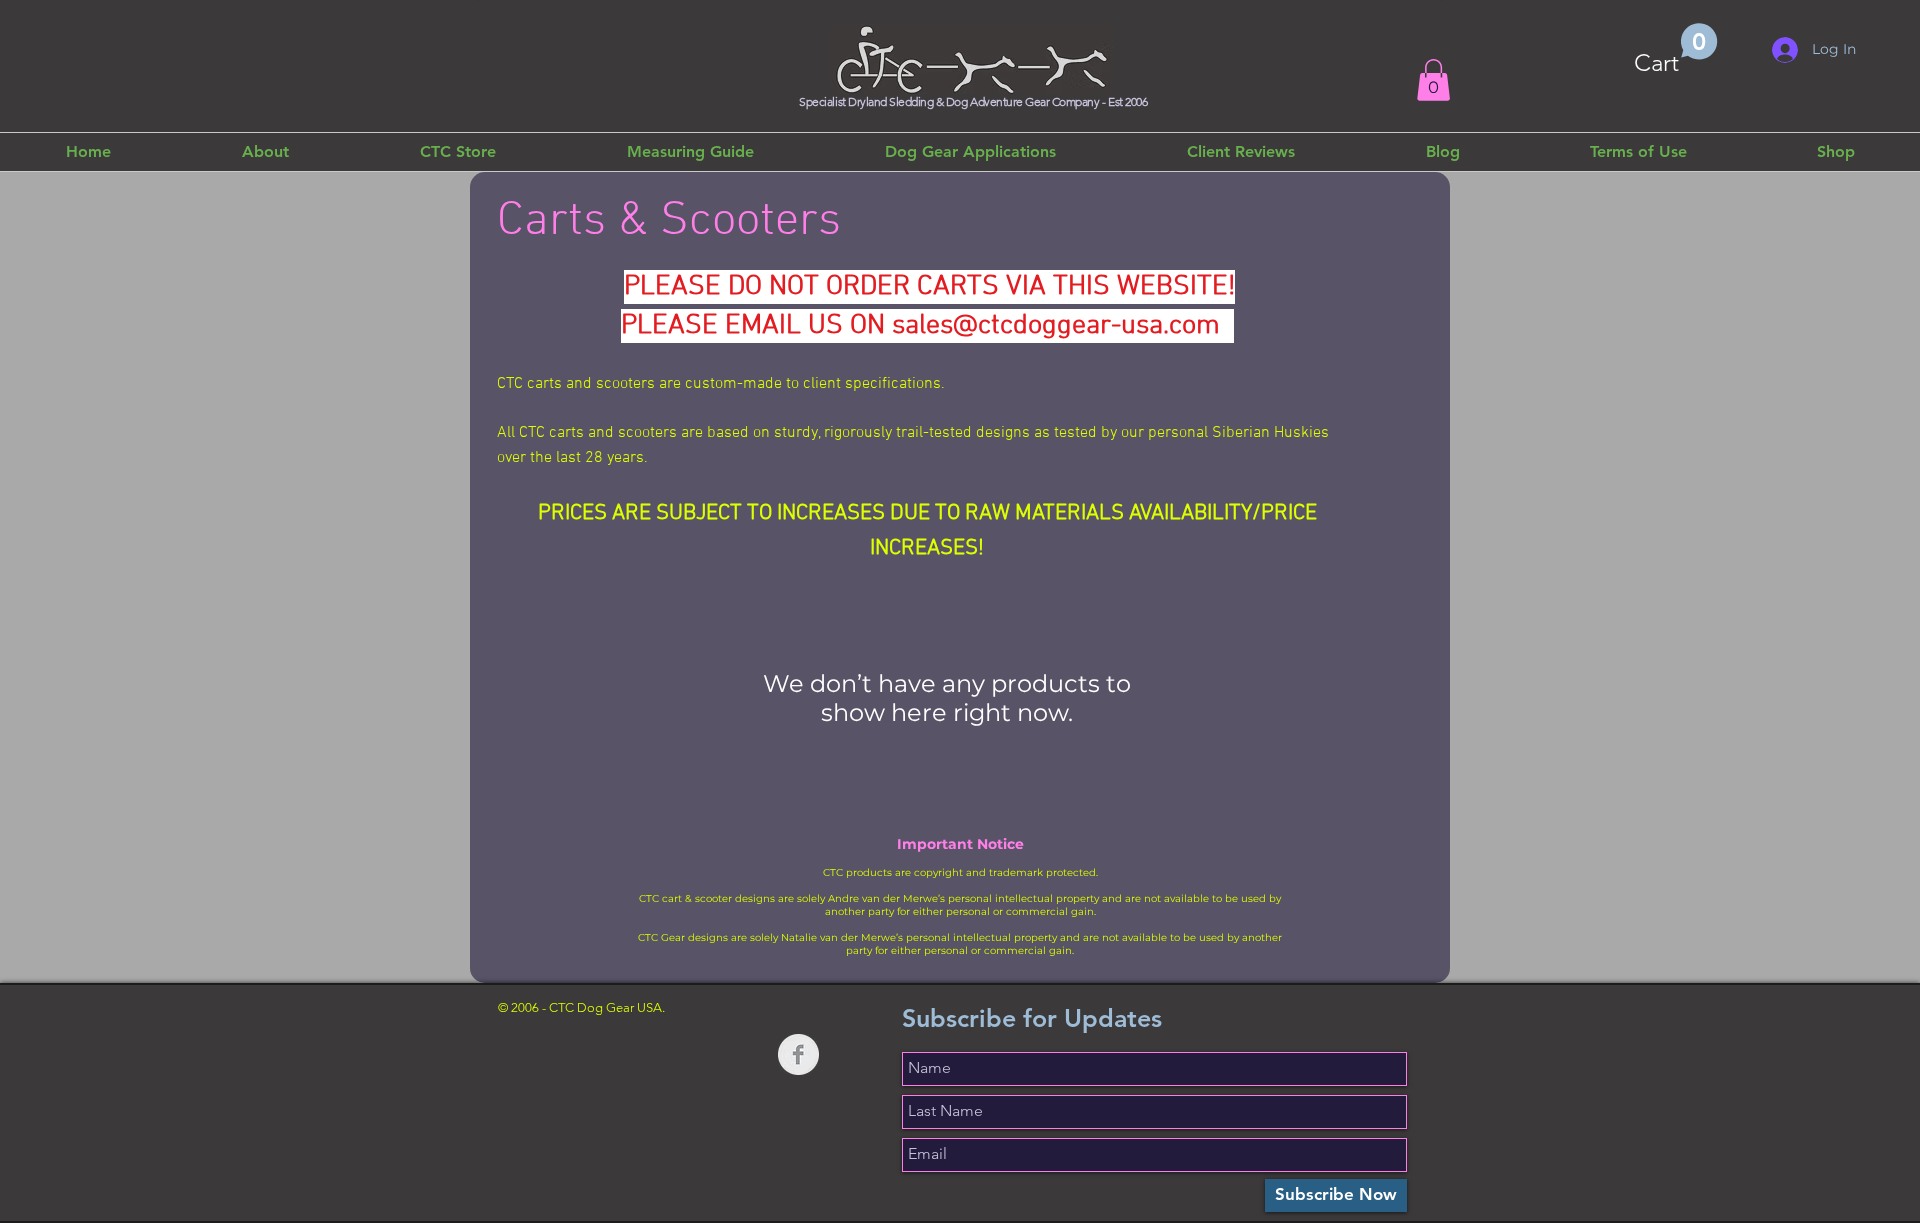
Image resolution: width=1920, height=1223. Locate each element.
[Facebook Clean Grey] (798, 1054)
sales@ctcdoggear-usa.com (1056, 326)
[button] (1676, 50)
